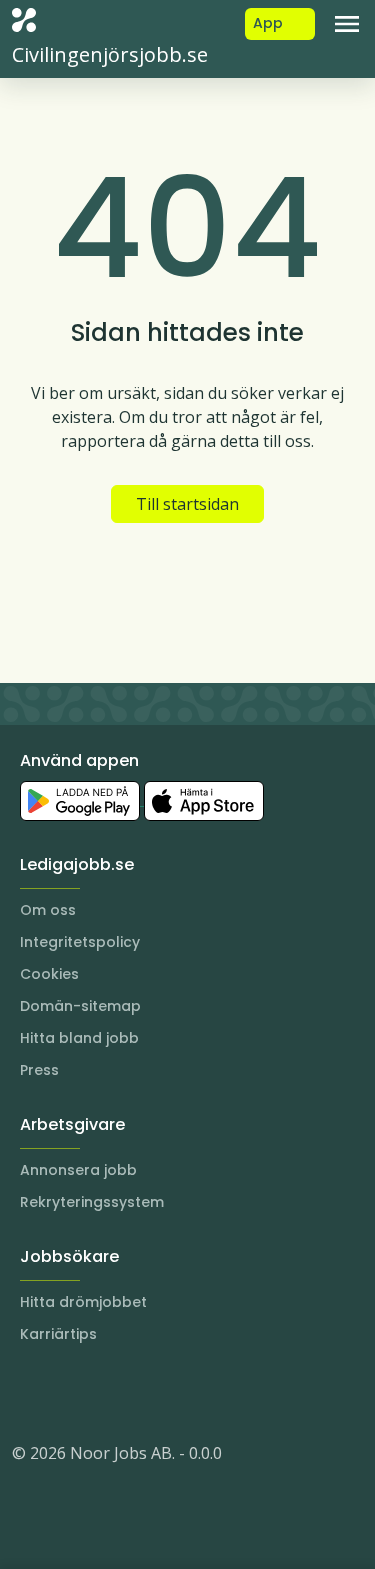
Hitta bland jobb (79, 1038)
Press (39, 1070)
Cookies (49, 974)
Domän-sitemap (80, 1006)
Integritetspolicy (80, 942)
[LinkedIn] (68, 1393)
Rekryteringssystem (92, 1202)
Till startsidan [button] (187, 504)
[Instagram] (28, 1393)
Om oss (48, 910)
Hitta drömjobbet (83, 1302)
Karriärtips (58, 1334)
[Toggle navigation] (347, 24)
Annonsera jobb (78, 1170)
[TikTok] (148, 1393)
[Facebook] (108, 1393)
